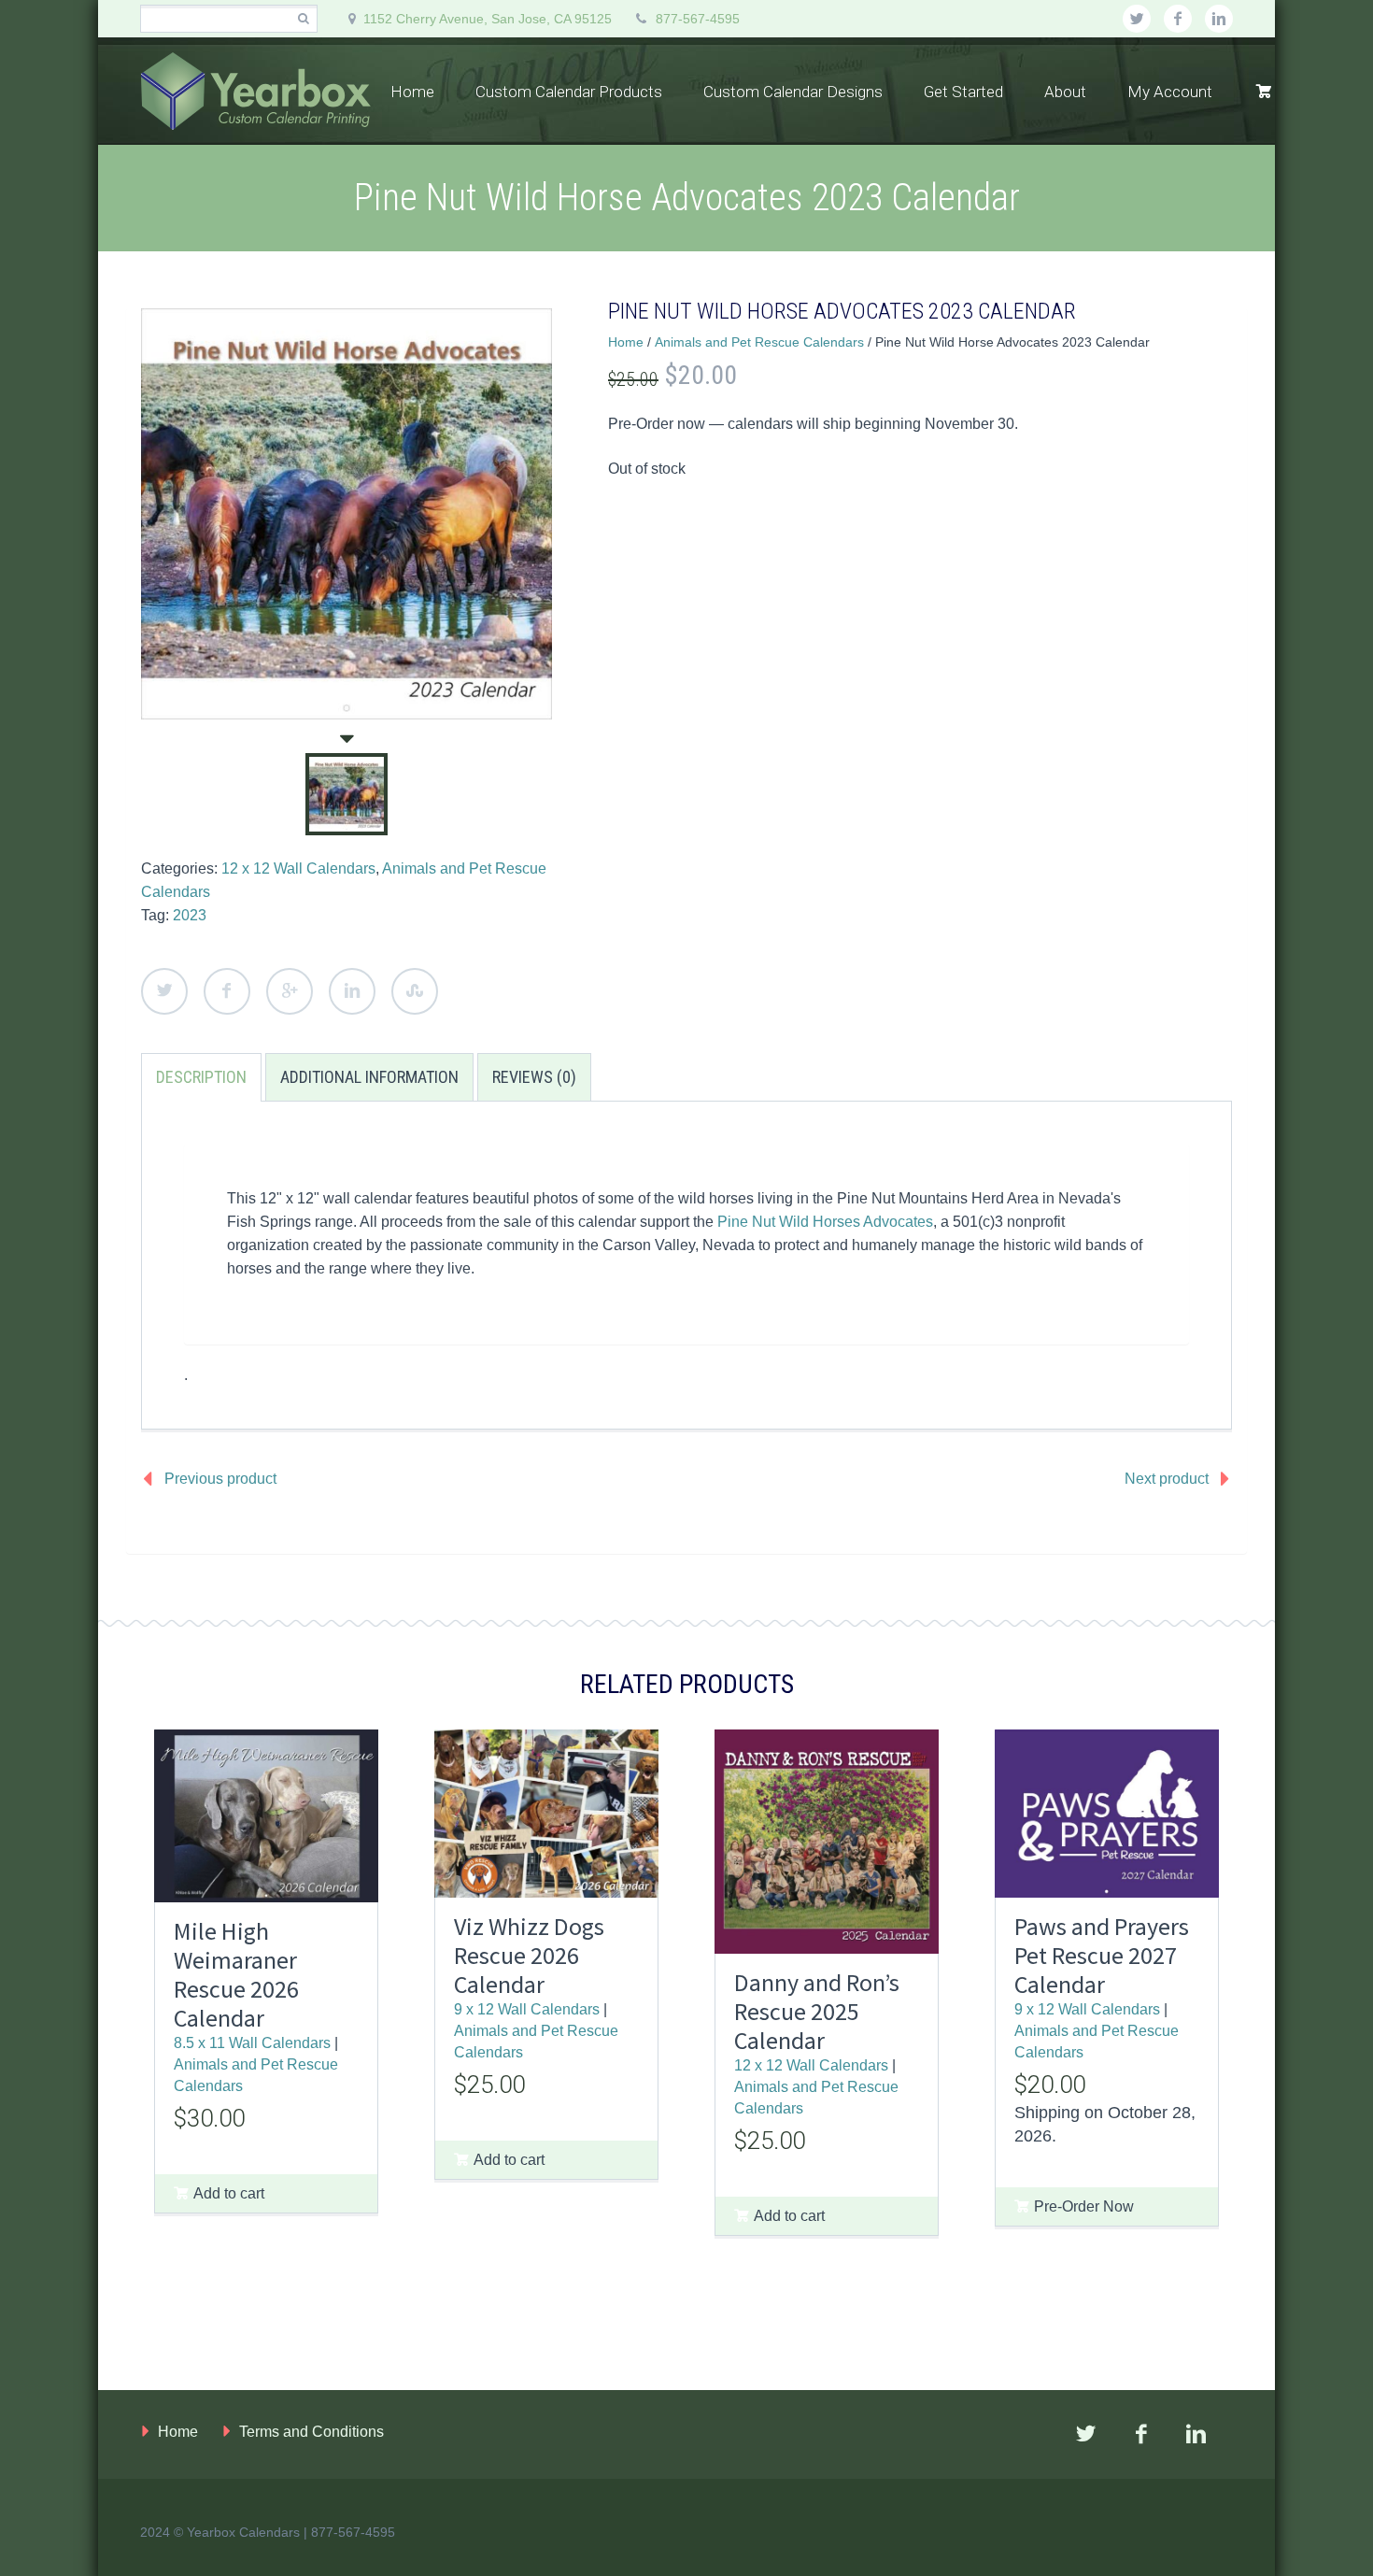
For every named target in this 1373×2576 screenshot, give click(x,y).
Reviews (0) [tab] (534, 1077)
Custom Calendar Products (569, 92)
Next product (1167, 1479)
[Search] (303, 19)
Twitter (164, 991)
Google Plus (290, 991)
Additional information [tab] (369, 1077)
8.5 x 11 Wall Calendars (252, 2042)
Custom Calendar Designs (793, 92)
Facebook (227, 991)
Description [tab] (201, 1077)
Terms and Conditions (311, 2432)
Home (412, 92)
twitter (1137, 19)
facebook (1178, 19)
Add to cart (229, 2193)
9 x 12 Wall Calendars (527, 2009)
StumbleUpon (415, 991)
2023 (190, 915)
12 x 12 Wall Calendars (298, 868)
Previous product (220, 1479)
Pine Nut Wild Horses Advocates (825, 1222)
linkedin (1219, 19)
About (1065, 92)
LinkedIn (352, 991)
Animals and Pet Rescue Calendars (759, 342)
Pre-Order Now (1084, 2206)
